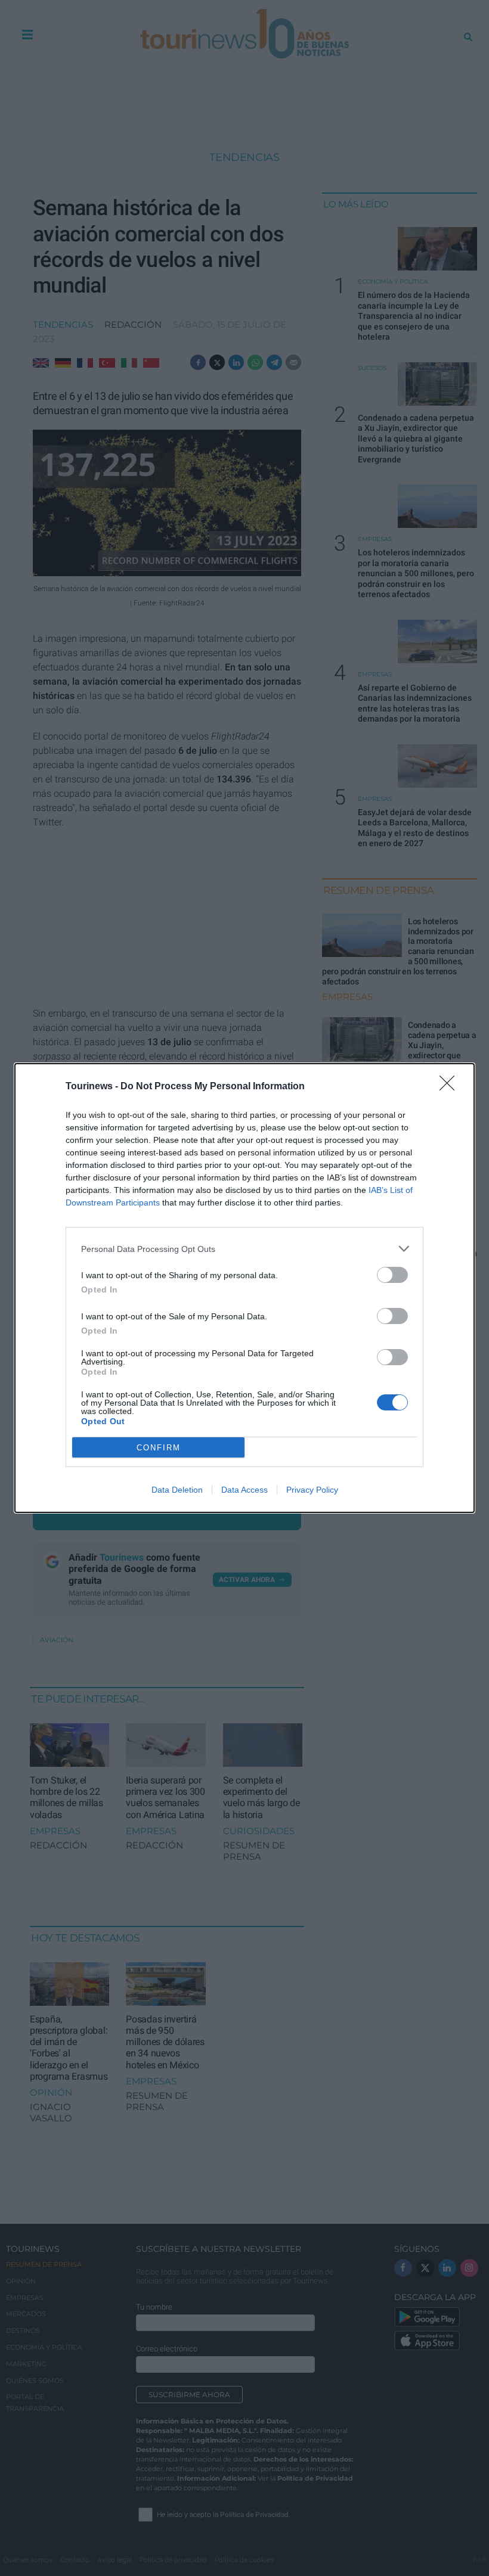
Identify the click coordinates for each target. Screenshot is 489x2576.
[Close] (451, 1087)
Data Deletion (177, 1490)
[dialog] (244, 1288)
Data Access (244, 1490)
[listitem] (244, 1249)
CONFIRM (159, 1448)
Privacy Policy (312, 1490)
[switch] (392, 1275)
